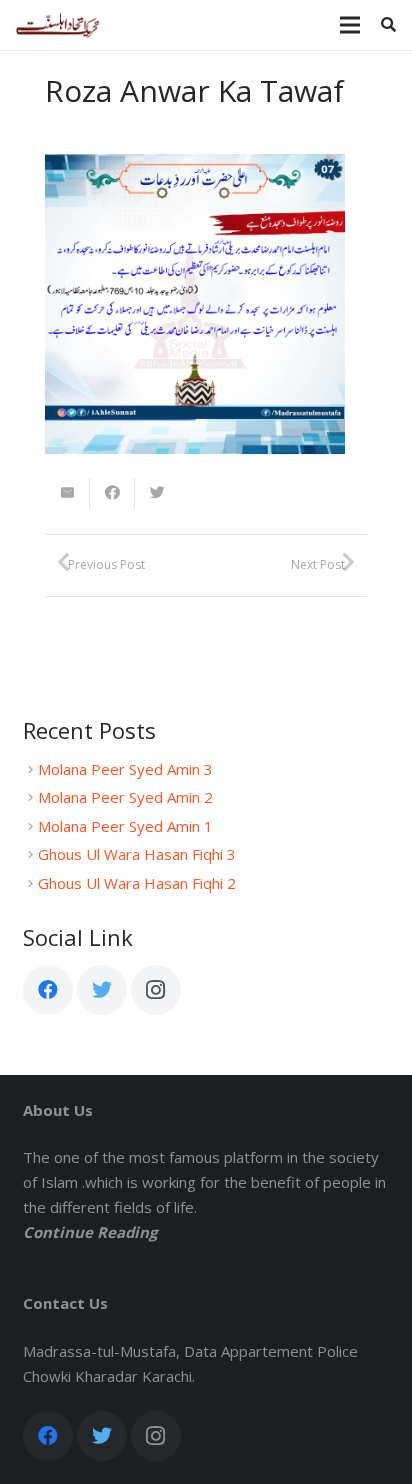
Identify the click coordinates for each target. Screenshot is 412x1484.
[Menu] (350, 25)
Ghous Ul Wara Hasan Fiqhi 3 (137, 854)
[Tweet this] (157, 493)
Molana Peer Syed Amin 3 (125, 769)
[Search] (388, 25)
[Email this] (67, 493)
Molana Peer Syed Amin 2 (125, 797)
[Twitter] (102, 990)
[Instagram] (156, 990)
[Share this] (112, 493)
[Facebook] (48, 990)
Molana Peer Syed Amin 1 (125, 826)
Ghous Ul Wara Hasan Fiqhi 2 (137, 883)
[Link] (58, 25)
